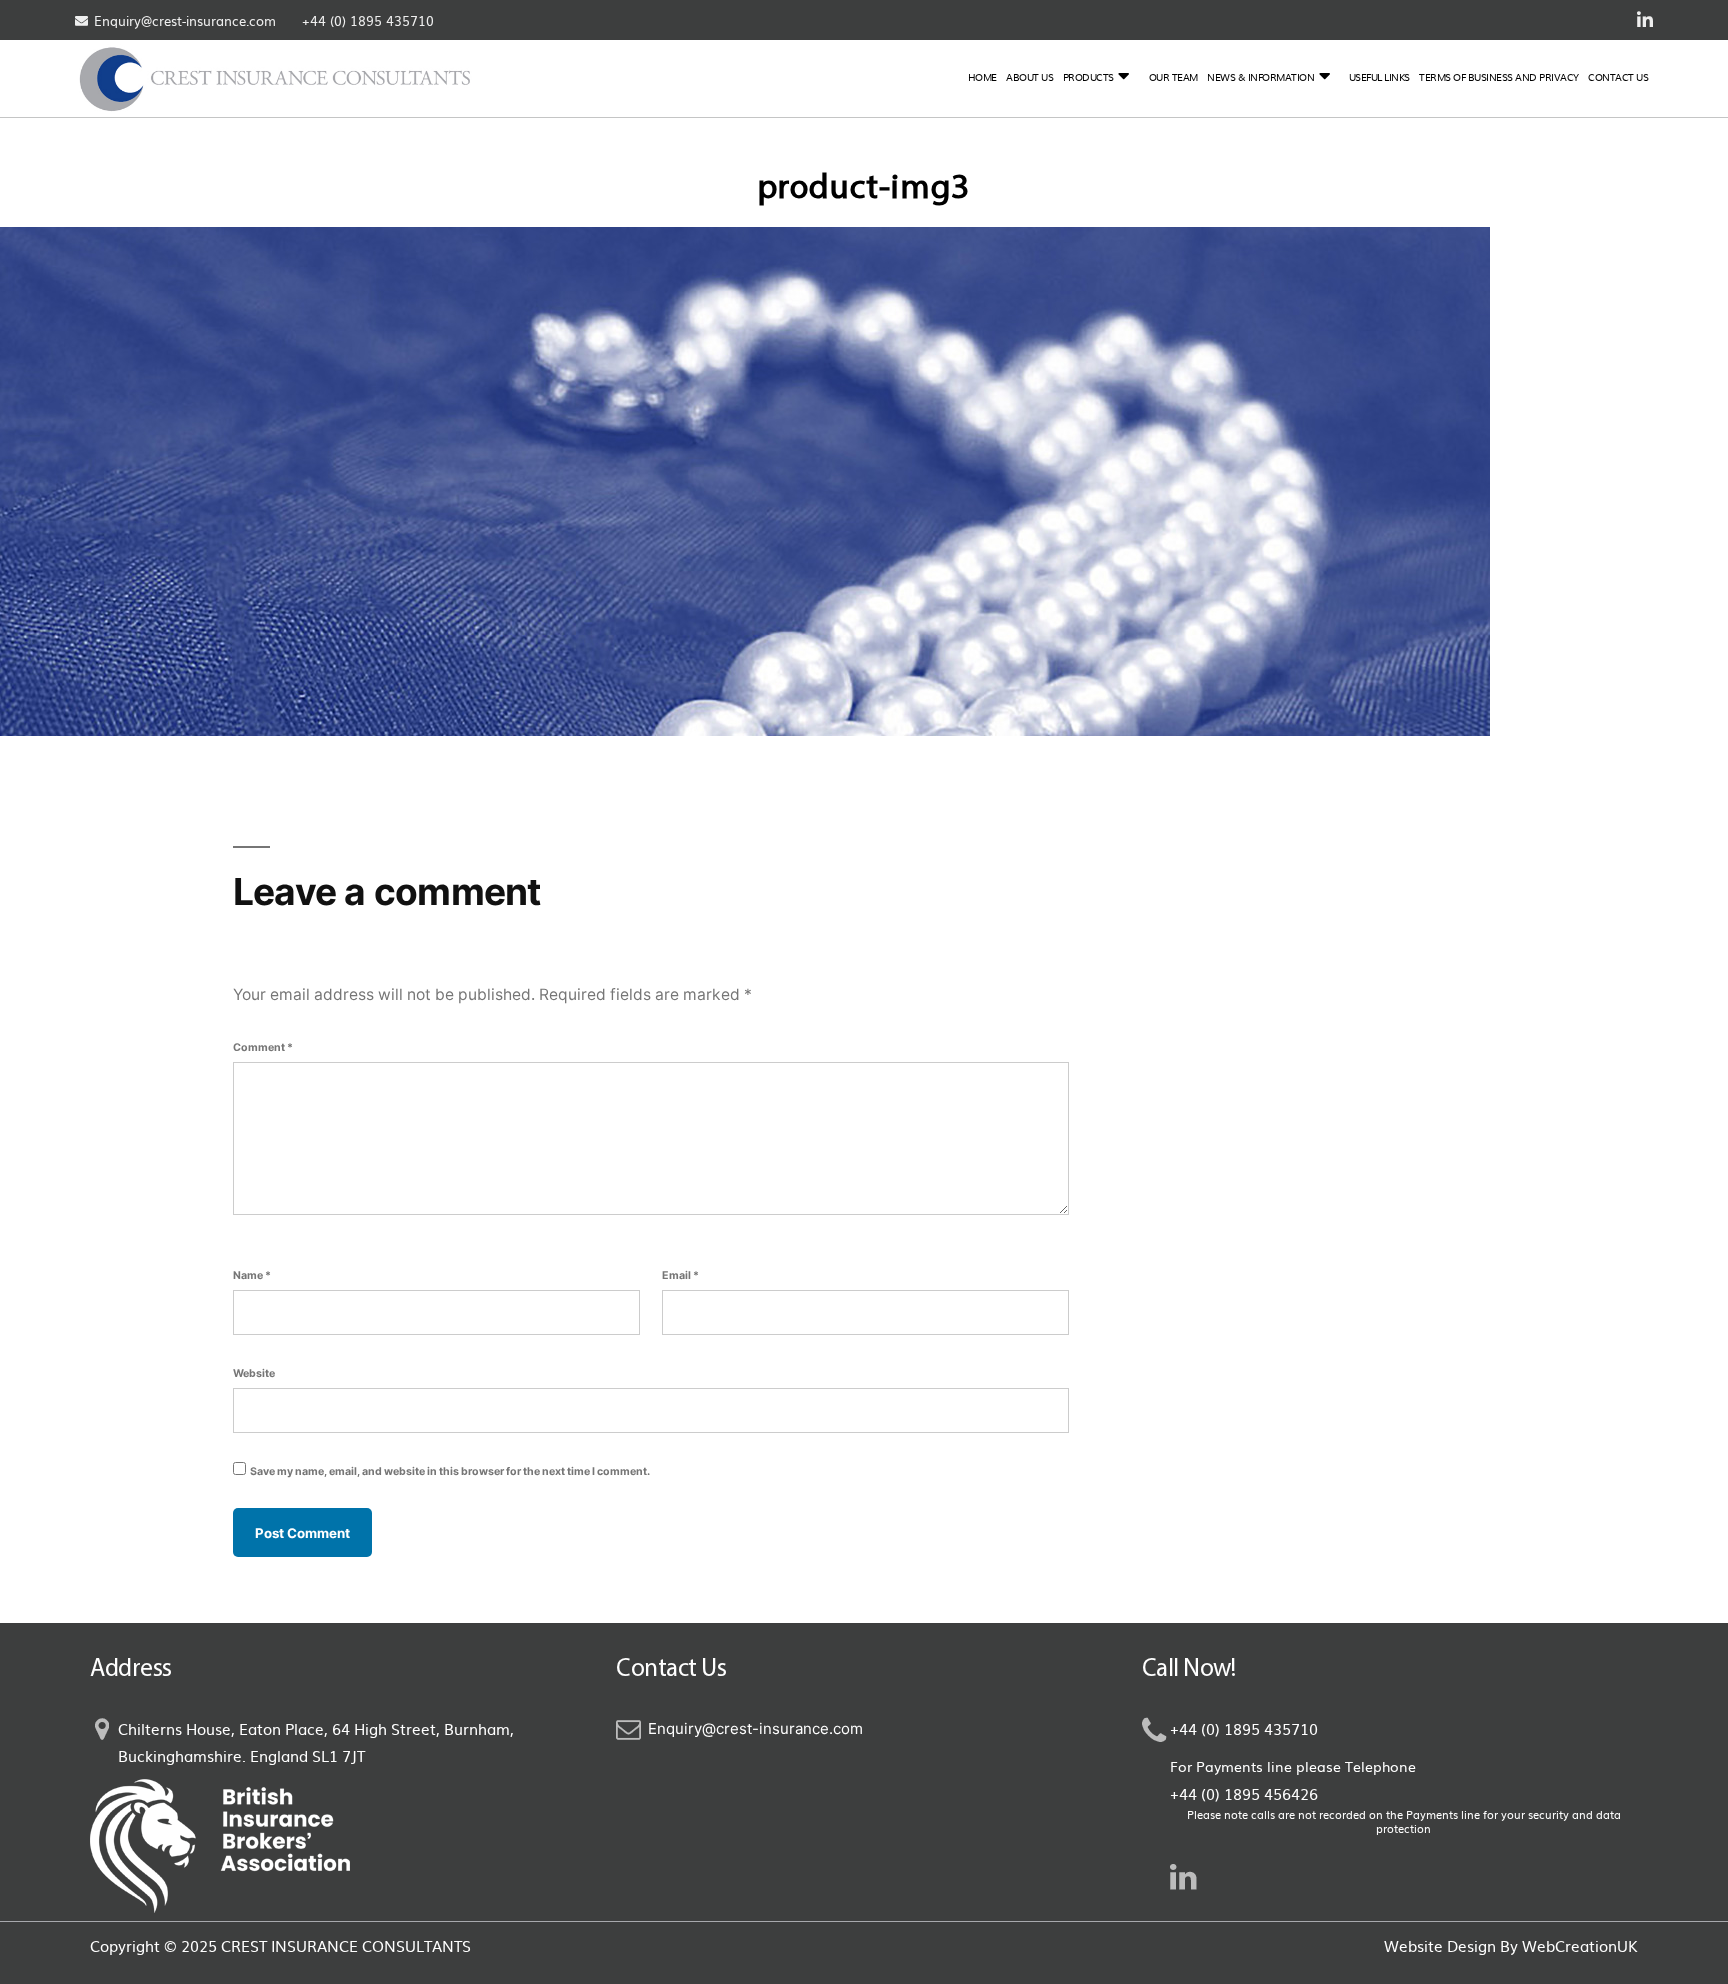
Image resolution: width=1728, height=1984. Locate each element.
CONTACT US (1618, 76)
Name (252, 1275)
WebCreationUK (1580, 1945)
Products (1088, 76)
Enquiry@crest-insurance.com (185, 20)
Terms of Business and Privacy (1499, 76)
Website (254, 1373)
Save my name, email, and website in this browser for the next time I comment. (450, 1471)
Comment (263, 1047)
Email (680, 1275)
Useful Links (1379, 76)
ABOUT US (1029, 76)
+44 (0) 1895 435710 (368, 20)
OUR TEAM (1173, 76)
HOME (982, 76)
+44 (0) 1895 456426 (1244, 1793)
